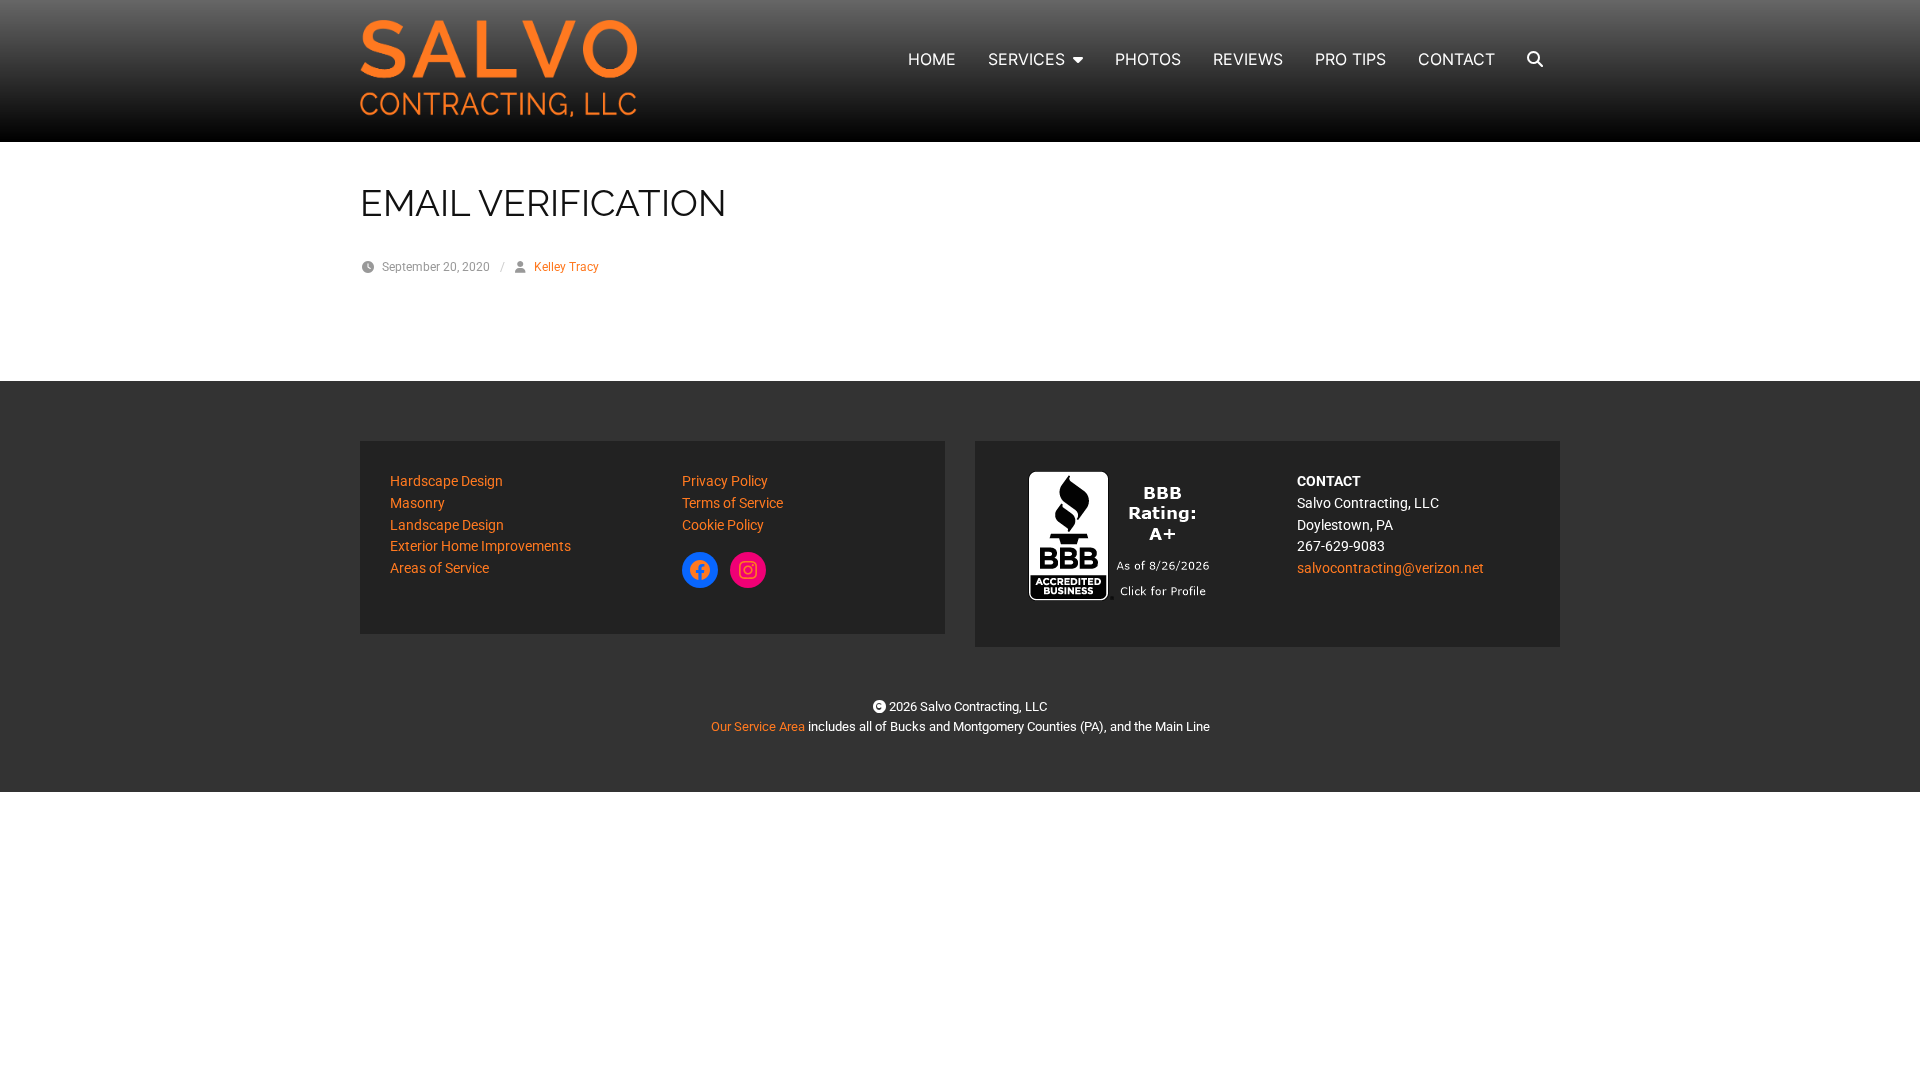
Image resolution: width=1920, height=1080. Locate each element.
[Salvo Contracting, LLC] (499, 68)
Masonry (417, 503)
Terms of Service (732, 503)
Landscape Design (447, 525)
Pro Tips (1350, 59)
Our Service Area (758, 726)
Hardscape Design (446, 481)
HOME (932, 59)
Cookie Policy (723, 525)
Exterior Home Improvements (480, 546)
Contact (1456, 59)
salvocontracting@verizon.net (1390, 568)
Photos (1148, 59)
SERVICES (1026, 59)
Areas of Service (439, 568)
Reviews (1248, 59)
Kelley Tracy (566, 267)
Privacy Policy (725, 481)
